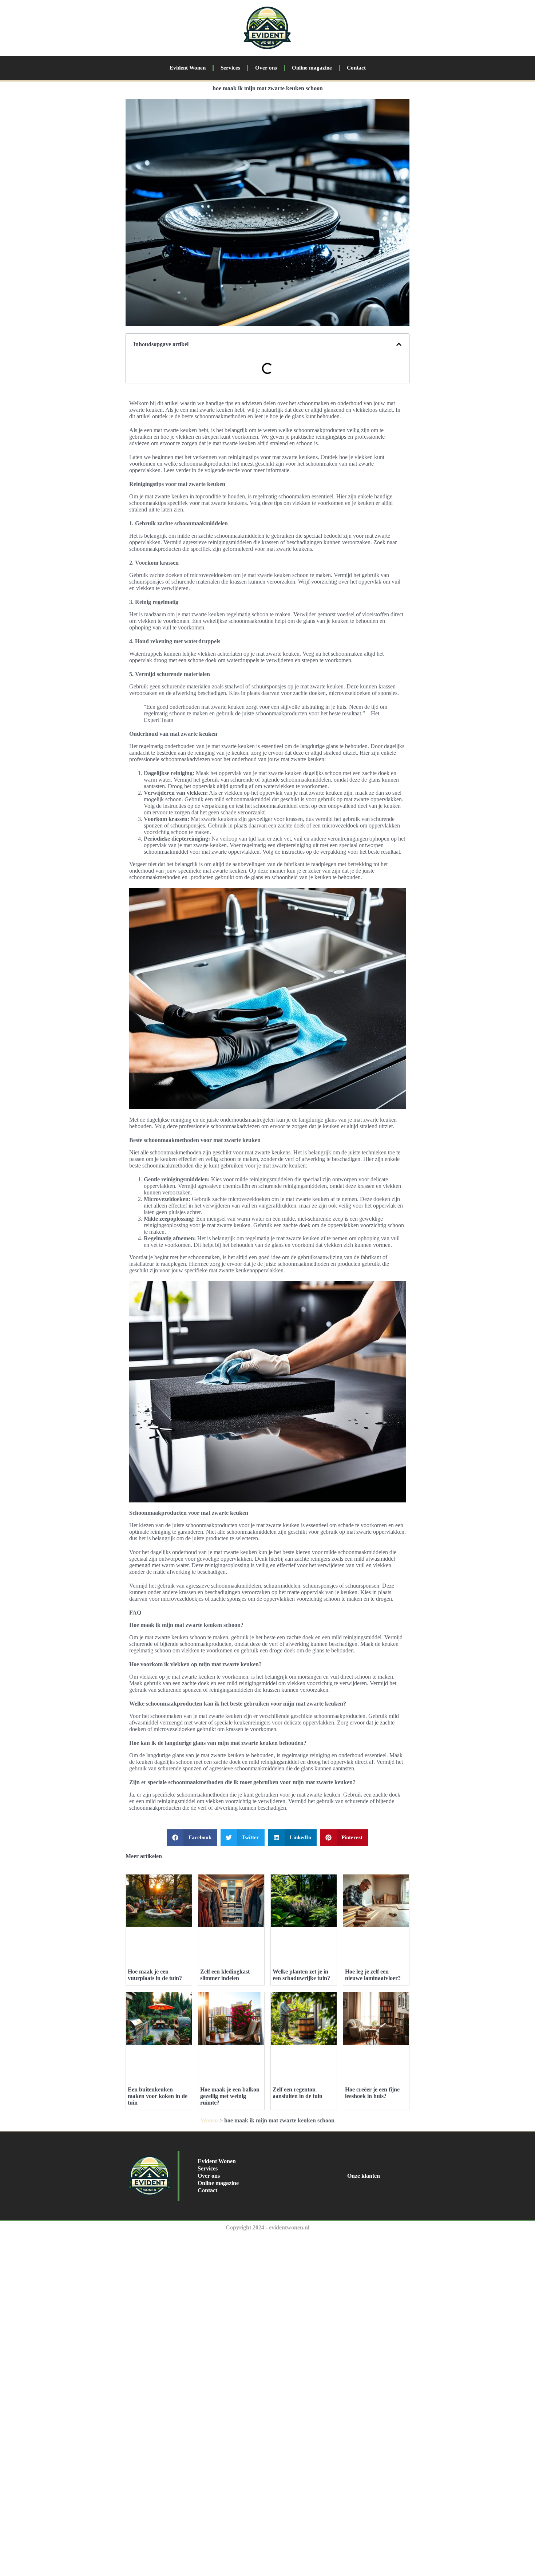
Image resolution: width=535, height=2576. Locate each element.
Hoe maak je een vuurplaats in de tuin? (155, 1975)
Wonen (209, 2120)
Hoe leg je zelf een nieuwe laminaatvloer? (373, 1975)
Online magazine (312, 68)
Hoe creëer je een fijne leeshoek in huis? (372, 2093)
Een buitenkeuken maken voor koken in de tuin (158, 2096)
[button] (399, 344)
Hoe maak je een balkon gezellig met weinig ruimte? (230, 2096)
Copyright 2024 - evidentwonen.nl (267, 2227)
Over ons (266, 68)
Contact (356, 68)
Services (230, 68)
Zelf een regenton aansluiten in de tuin (298, 2093)
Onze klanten (364, 2176)
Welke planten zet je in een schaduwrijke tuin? (301, 1975)
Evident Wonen (188, 68)
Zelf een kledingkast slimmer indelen (225, 1975)
